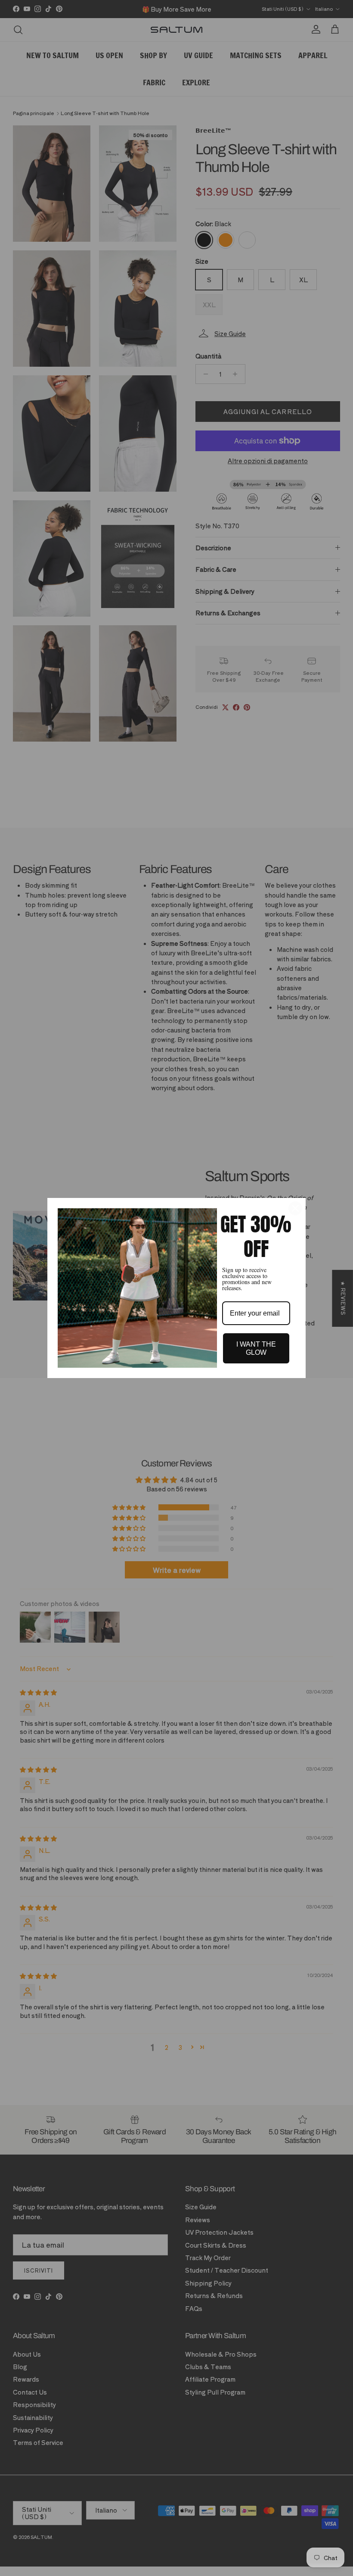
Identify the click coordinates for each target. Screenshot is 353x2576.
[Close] (295, 1208)
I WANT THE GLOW (256, 1348)
